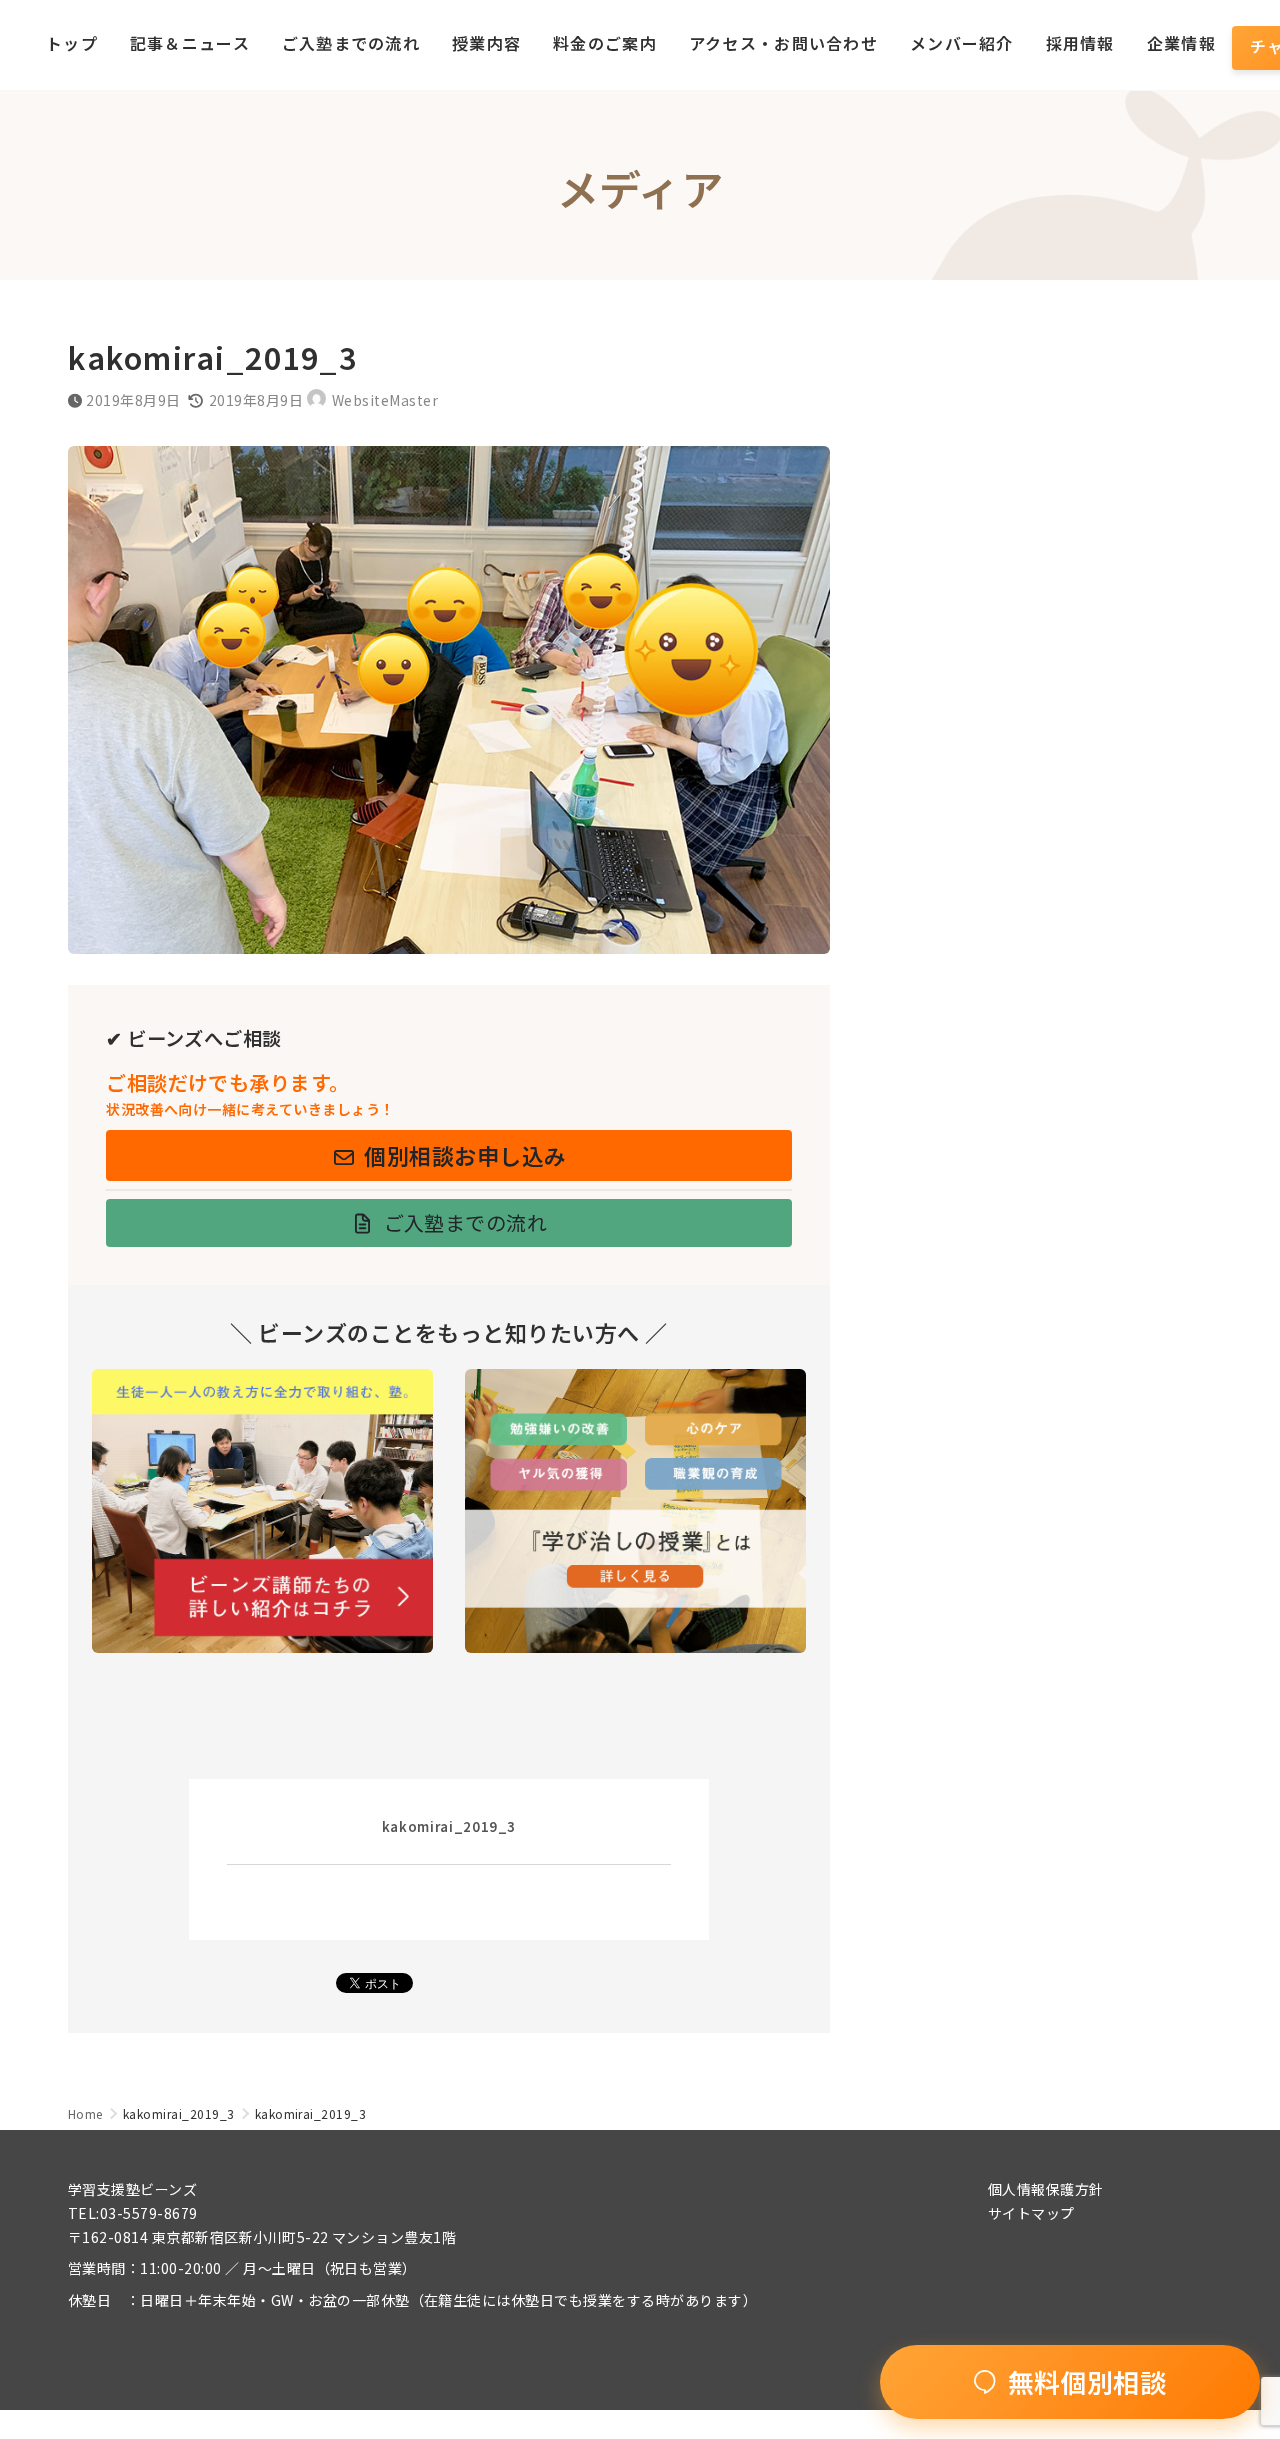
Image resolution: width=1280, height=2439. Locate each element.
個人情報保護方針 (1046, 2189)
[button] (449, 1155)
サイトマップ (1031, 2213)
